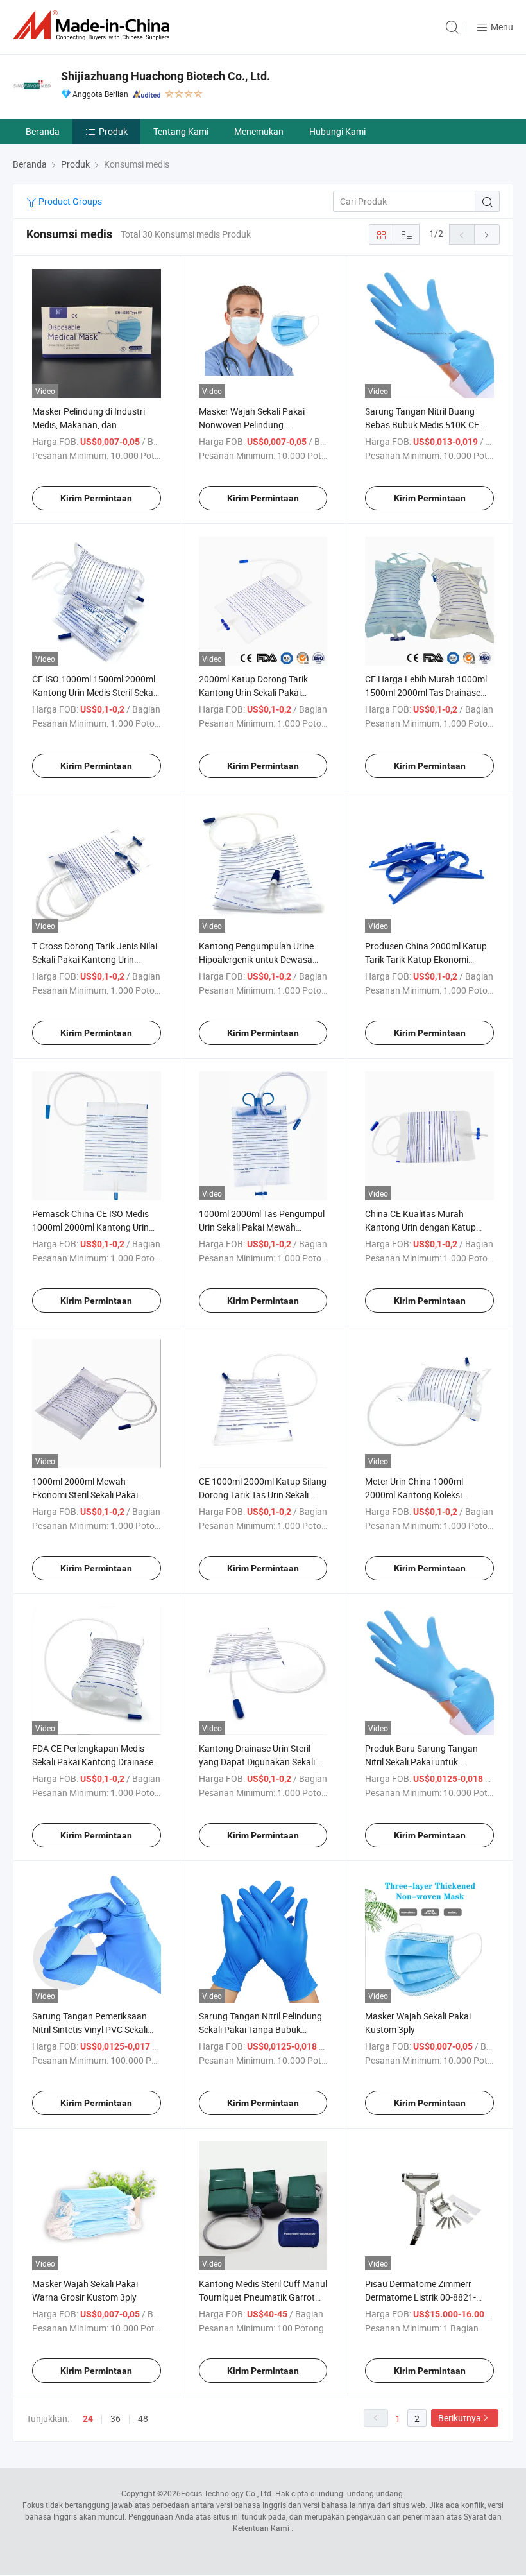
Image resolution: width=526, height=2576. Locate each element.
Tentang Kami (181, 131)
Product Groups (69, 201)
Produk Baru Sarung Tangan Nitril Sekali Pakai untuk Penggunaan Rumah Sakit (421, 1762)
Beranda (43, 131)
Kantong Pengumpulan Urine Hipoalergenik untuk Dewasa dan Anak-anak (256, 959)
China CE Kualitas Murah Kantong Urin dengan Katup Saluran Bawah (420, 1227)
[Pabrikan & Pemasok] (94, 25)
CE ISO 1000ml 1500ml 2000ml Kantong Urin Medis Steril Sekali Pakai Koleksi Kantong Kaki (95, 692)
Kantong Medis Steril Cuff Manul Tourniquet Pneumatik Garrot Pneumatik (263, 2297)
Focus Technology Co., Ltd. (227, 2493)
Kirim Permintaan (96, 498)
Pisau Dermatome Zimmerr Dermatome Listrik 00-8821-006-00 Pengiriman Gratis (420, 2297)
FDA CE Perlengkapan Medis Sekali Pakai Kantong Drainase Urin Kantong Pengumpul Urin (93, 1762)
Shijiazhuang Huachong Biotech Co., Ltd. (165, 76)
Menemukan (259, 131)
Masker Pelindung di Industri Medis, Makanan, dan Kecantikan (89, 425)
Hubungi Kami (337, 131)
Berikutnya (460, 2418)
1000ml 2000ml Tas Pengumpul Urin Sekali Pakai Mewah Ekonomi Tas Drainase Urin (262, 1227)
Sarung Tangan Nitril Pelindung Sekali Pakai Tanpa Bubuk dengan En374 (260, 2029)
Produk (113, 131)
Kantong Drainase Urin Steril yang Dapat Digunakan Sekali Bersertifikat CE (257, 1762)
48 (143, 2418)
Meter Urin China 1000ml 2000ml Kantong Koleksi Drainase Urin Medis (414, 1495)
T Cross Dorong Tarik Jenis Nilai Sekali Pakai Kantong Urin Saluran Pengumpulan (95, 959)
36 (115, 2418)
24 (88, 2419)
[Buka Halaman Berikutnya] (487, 234)
